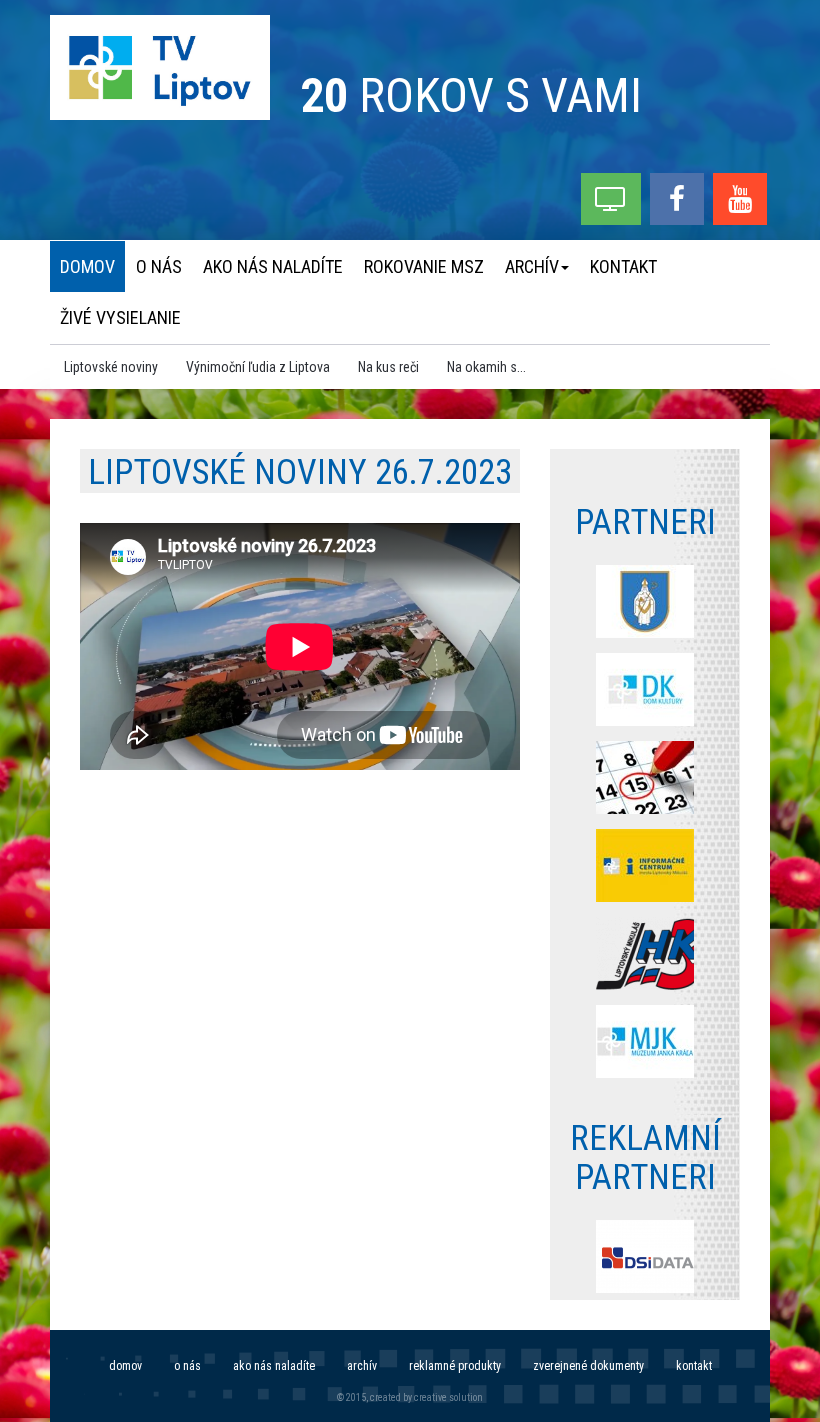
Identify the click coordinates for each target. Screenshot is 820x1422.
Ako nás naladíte (274, 1366)
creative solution (448, 1397)
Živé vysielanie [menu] (120, 317)
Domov (125, 1366)
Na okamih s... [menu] (486, 367)
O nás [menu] (159, 266)
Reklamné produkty (455, 1366)
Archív (362, 1366)
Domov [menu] (87, 266)
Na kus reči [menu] (388, 367)
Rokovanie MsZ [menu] (424, 266)
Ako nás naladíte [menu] (273, 266)
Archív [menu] (532, 266)
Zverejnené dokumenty (588, 1366)
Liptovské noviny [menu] (111, 367)
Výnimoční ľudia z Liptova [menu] (258, 367)
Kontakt (694, 1366)
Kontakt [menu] (623, 266)
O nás (187, 1366)
